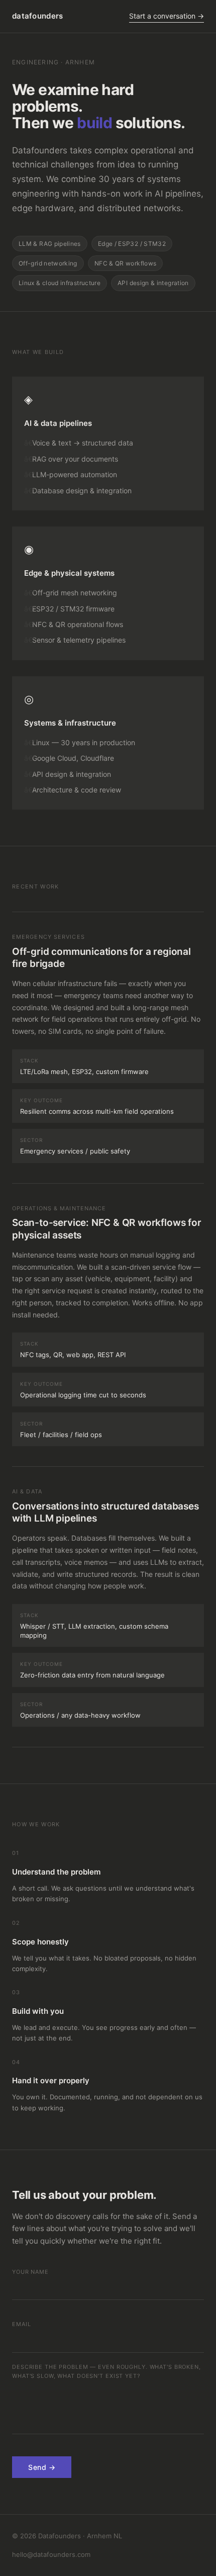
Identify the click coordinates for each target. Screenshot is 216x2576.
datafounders (38, 16)
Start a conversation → (167, 16)
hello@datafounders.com (51, 2554)
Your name (30, 2272)
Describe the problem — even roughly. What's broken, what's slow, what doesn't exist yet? (106, 2371)
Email (21, 2324)
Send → (42, 2467)
